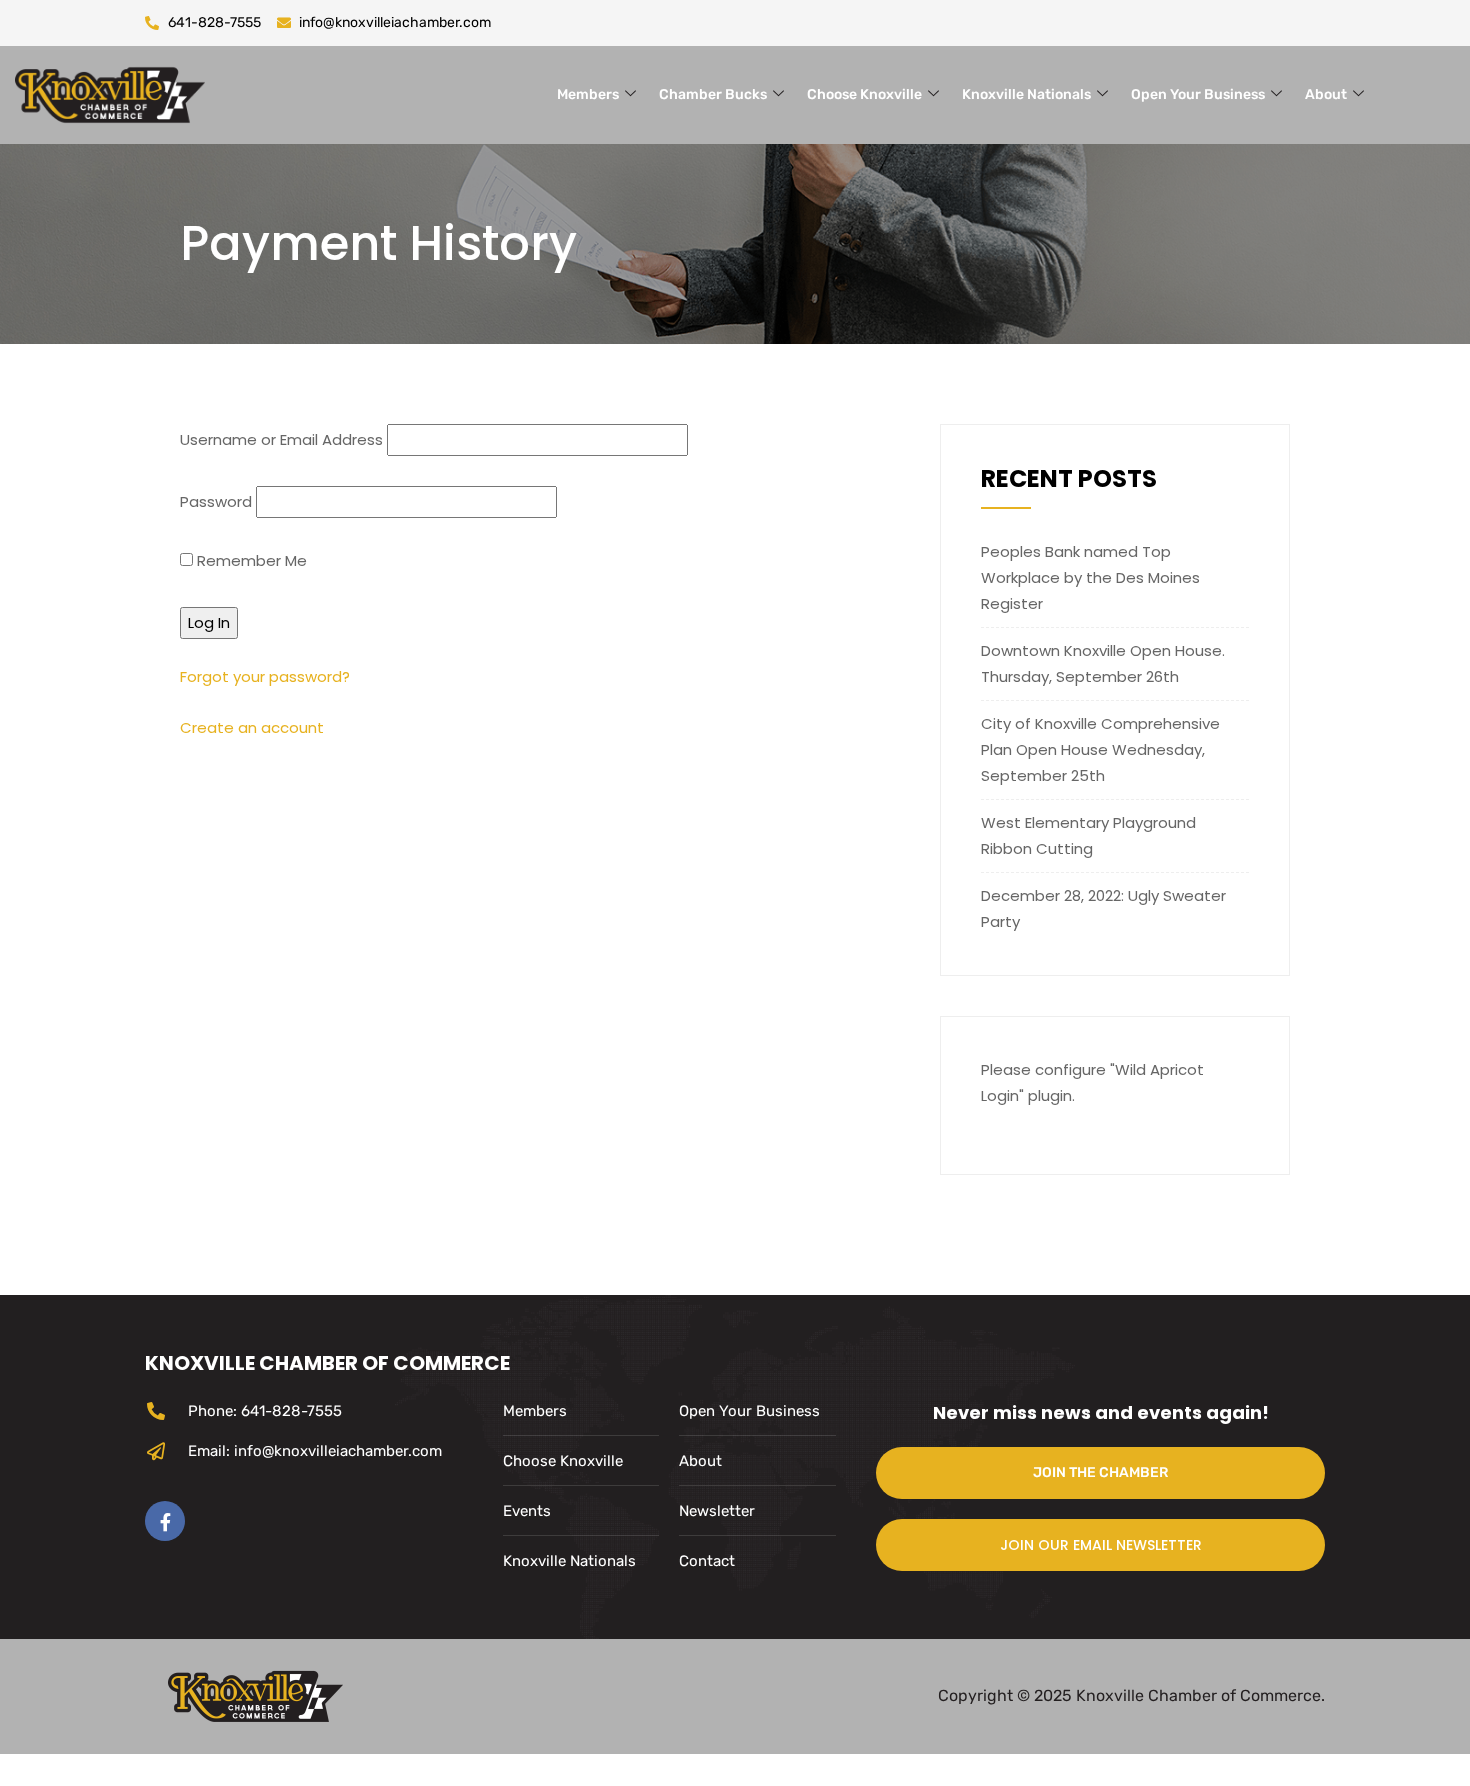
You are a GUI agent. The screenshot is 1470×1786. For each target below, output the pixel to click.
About (1326, 94)
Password (216, 501)
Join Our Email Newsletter (1101, 1545)
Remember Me (250, 560)
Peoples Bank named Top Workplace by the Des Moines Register (1090, 577)
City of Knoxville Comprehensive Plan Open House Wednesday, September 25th (1100, 749)
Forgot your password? (265, 676)
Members (588, 94)
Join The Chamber (1100, 1472)
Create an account (252, 727)
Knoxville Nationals (1026, 94)
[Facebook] (165, 1521)
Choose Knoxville (864, 94)
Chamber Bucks (713, 94)
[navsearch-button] (1427, 91)
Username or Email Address (281, 439)
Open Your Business (1198, 94)
